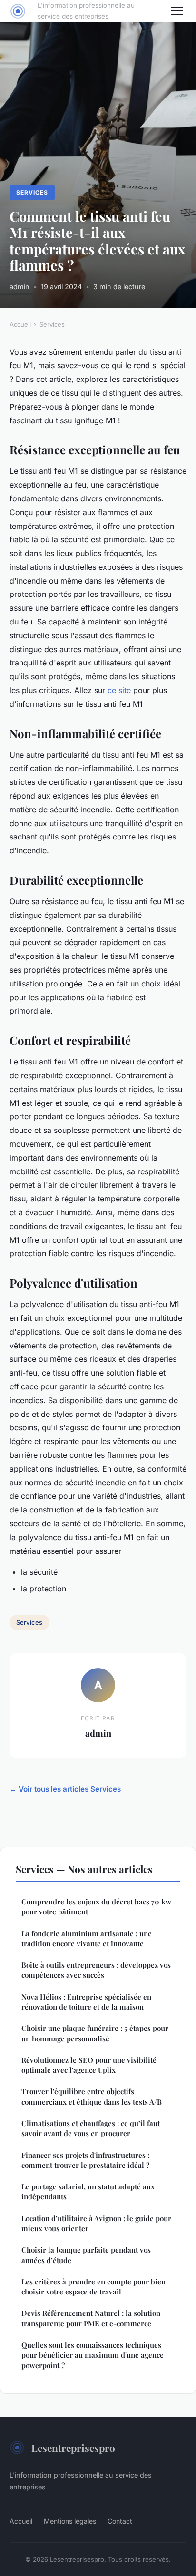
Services (32, 192)
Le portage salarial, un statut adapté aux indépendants (88, 2191)
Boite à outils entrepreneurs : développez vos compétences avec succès (96, 1970)
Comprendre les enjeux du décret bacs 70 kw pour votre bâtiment (96, 1907)
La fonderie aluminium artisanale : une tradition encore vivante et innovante (87, 1938)
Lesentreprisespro (73, 2448)
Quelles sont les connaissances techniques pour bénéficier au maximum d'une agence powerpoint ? (93, 2355)
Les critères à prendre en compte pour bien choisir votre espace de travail (93, 2287)
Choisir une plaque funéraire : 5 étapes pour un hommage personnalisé (95, 2033)
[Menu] (177, 11)
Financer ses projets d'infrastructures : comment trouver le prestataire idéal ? (85, 2160)
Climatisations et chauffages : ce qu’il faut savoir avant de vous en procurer (91, 2128)
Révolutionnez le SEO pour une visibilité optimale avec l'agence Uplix (89, 2065)
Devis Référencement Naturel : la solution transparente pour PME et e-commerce (91, 2318)
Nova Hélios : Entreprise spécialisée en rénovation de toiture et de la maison (86, 2002)
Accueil (20, 324)
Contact (120, 2521)
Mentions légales (70, 2521)
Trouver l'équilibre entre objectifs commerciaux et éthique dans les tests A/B (92, 2096)
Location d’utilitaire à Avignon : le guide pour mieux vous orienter (96, 2223)
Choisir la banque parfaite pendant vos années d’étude (86, 2255)
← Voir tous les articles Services (65, 1789)
